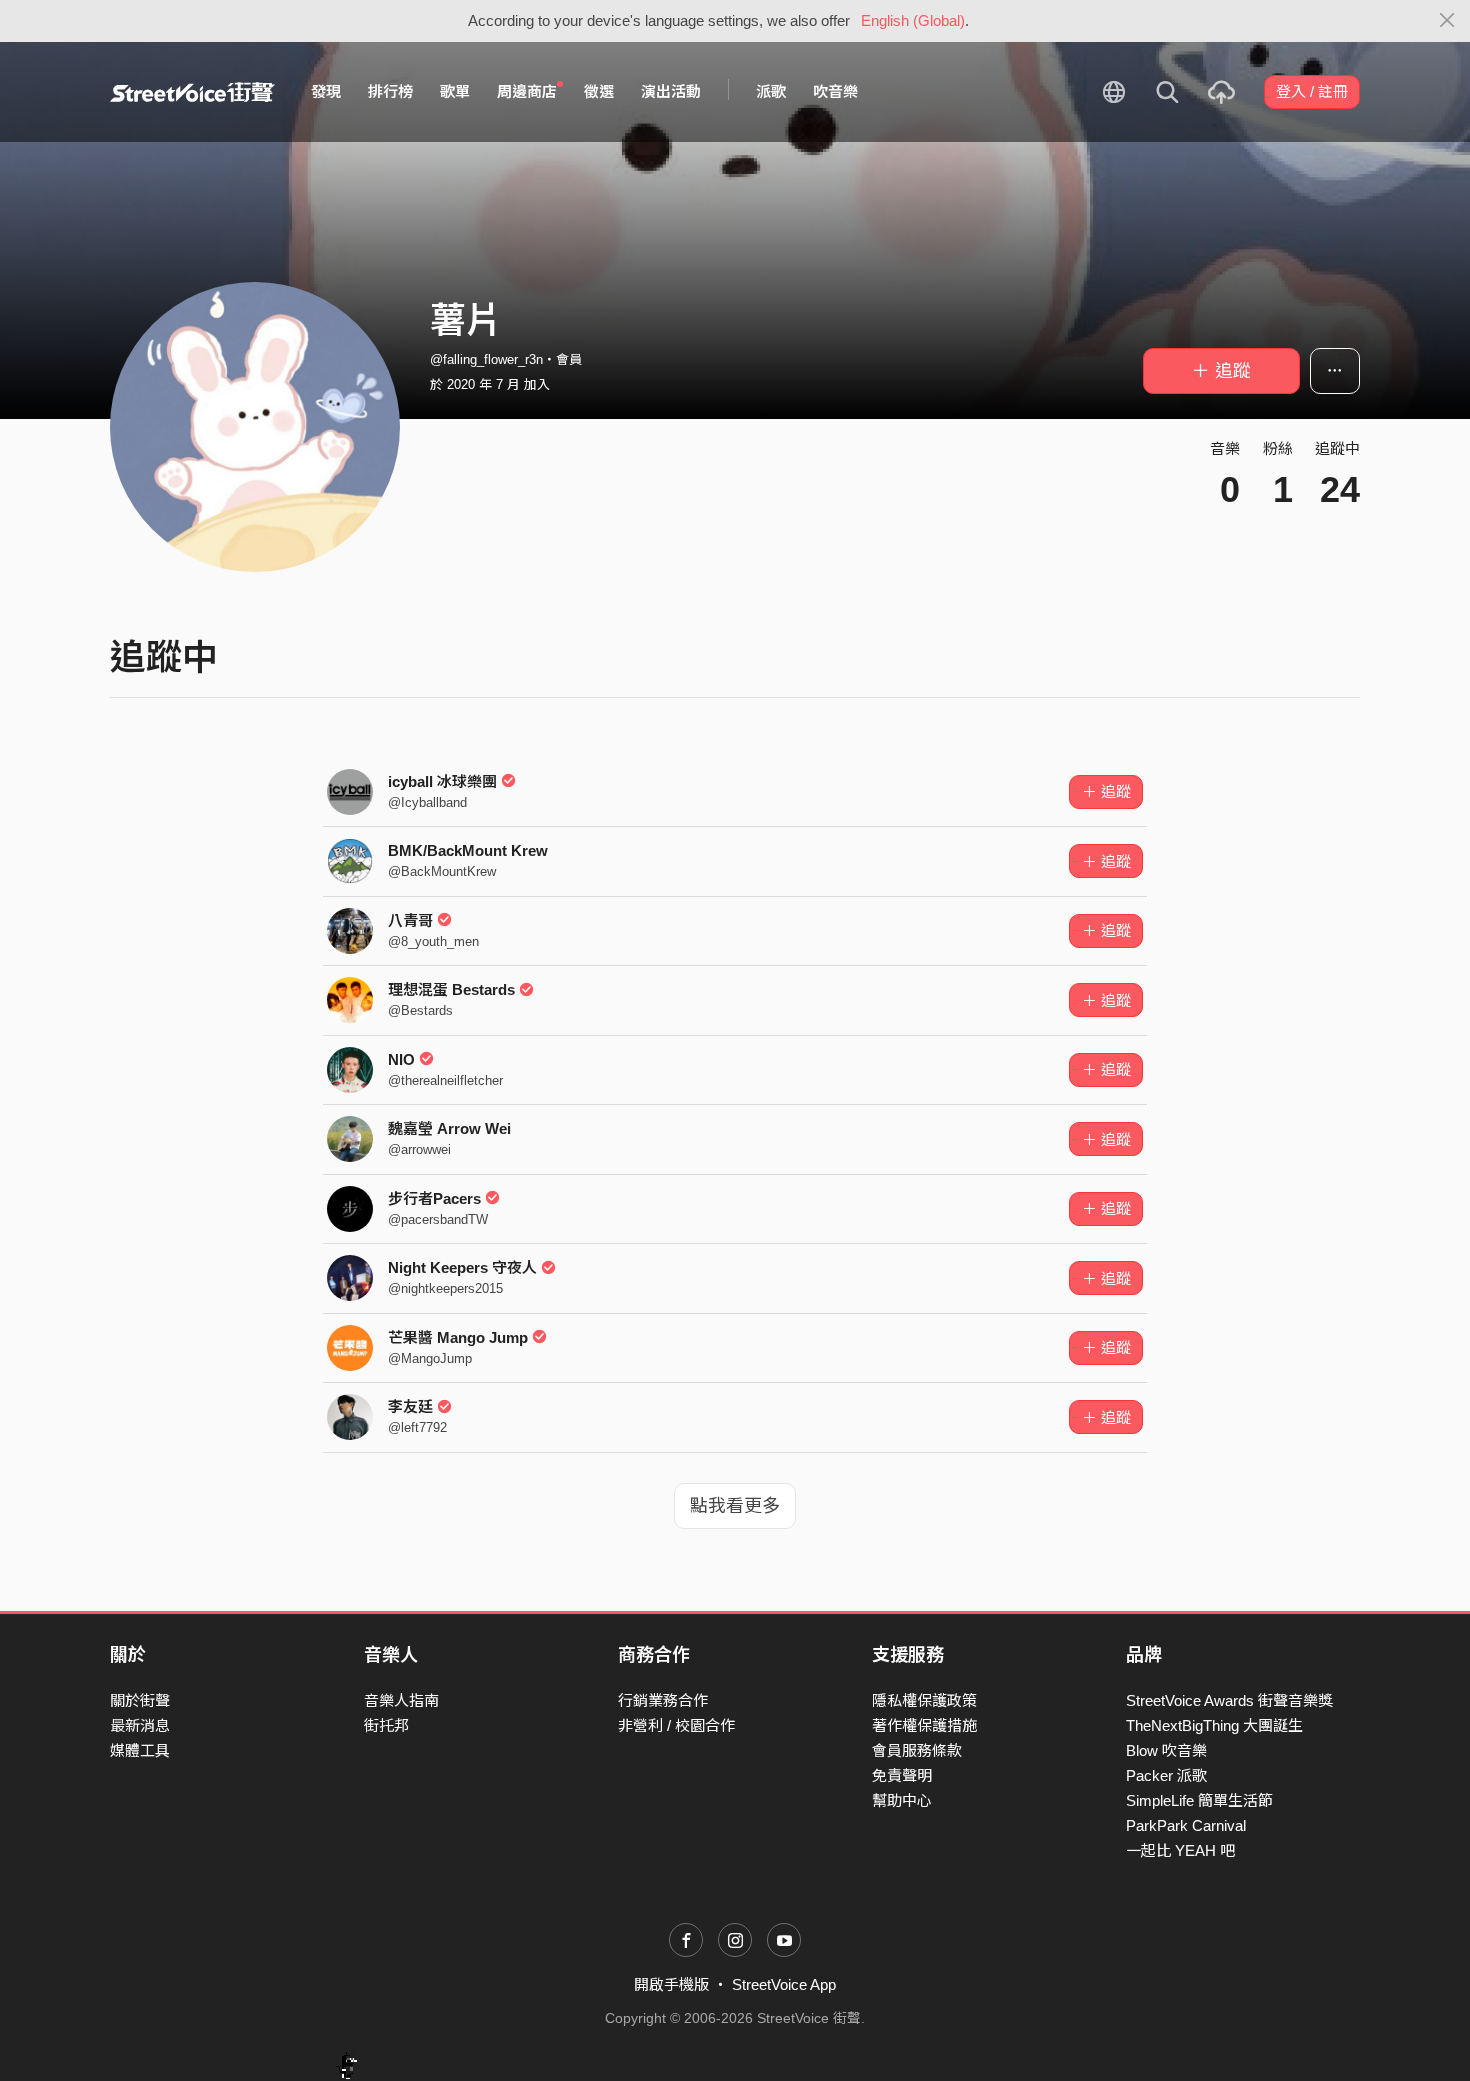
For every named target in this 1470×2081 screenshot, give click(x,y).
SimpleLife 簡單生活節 (1199, 1800)
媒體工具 (140, 1750)
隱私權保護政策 (924, 1700)
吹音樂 (835, 91)
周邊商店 (527, 91)
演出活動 (671, 91)
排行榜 (390, 91)
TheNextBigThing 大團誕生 (1214, 1725)
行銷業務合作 (663, 1700)
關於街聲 (140, 1700)
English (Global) (913, 20)
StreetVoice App (784, 1984)
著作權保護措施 (924, 1725)
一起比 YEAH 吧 (1180, 1850)
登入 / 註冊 (1312, 91)
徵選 (599, 91)
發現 (326, 91)
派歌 (771, 91)
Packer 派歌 (1166, 1775)
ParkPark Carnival (1186, 1825)
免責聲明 (902, 1775)
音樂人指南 (401, 1700)
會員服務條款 (917, 1750)
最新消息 (140, 1725)
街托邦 (386, 1725)
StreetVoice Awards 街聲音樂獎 (1229, 1700)
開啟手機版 (671, 1984)
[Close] (1447, 21)
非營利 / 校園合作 (676, 1725)
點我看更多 (735, 1506)
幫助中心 (902, 1800)
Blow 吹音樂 (1166, 1750)
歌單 (455, 91)
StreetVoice (192, 92)
